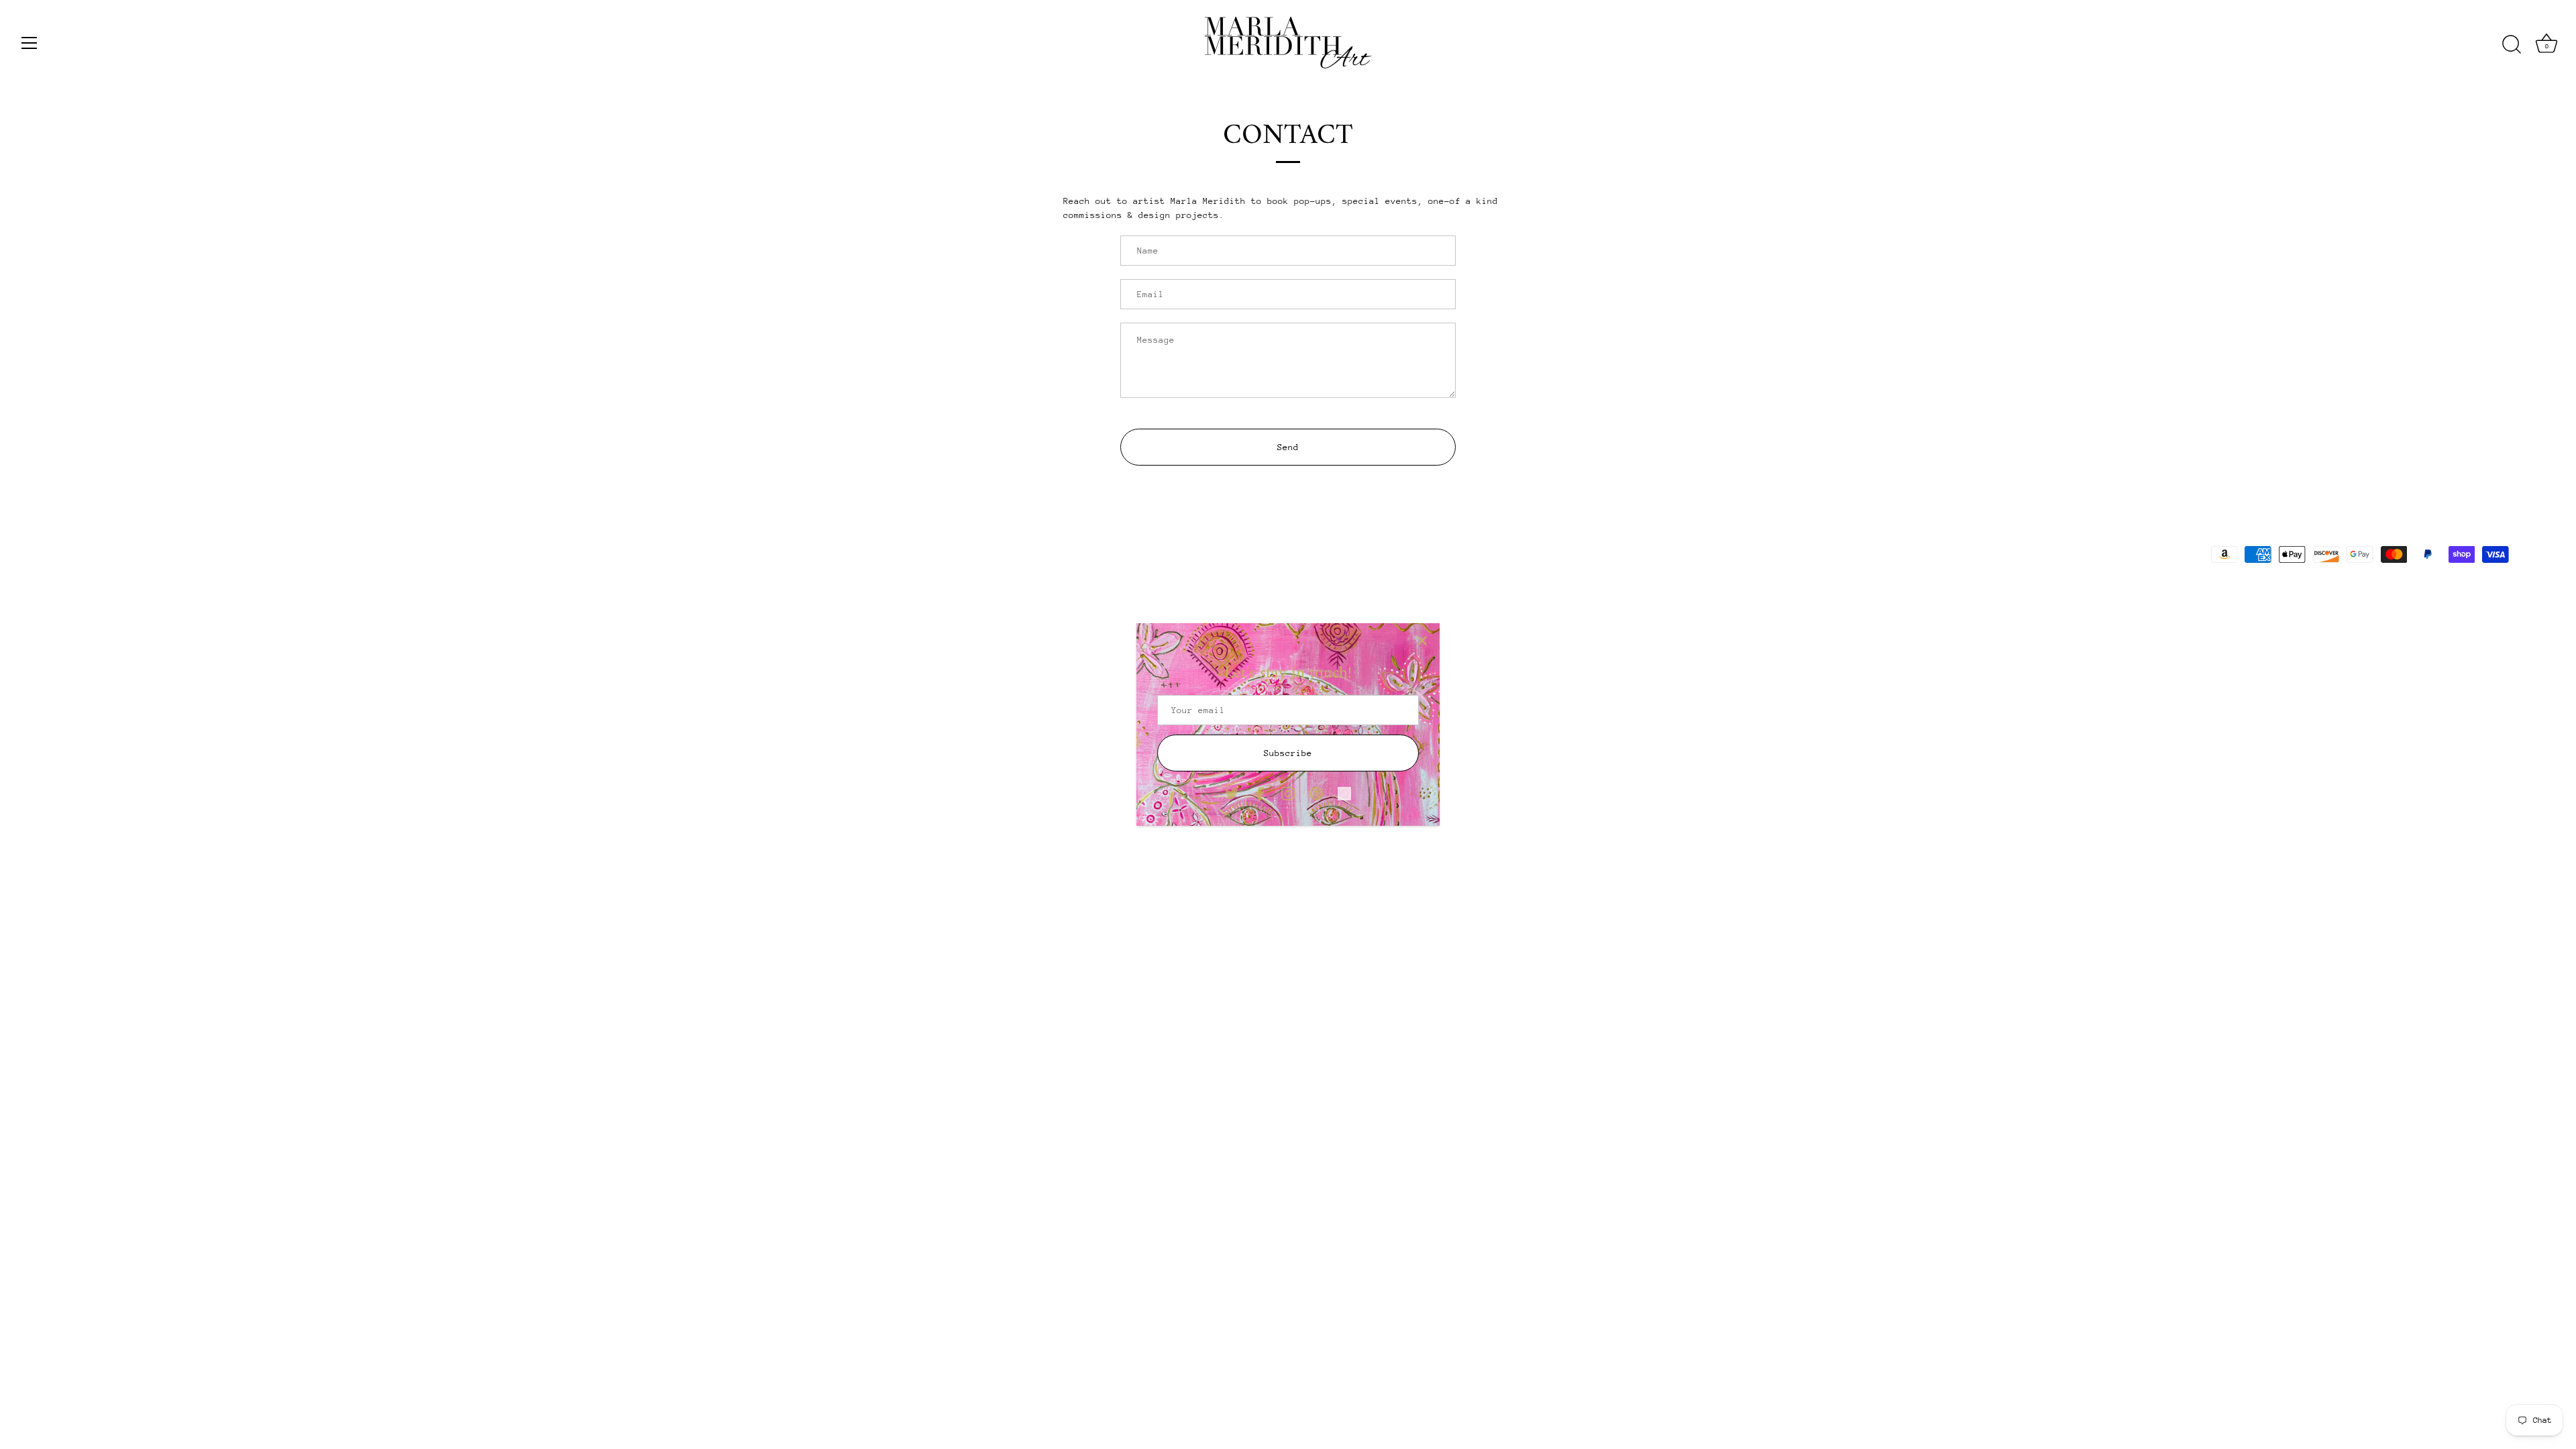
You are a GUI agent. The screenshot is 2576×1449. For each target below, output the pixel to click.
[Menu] (30, 43)
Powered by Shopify (236, 586)
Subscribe (1288, 753)
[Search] (2512, 45)
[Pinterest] (1316, 793)
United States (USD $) (116, 550)
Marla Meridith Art (142, 586)
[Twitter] (1232, 793)
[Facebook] (1260, 793)
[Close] (1422, 641)
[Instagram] (1288, 793)
